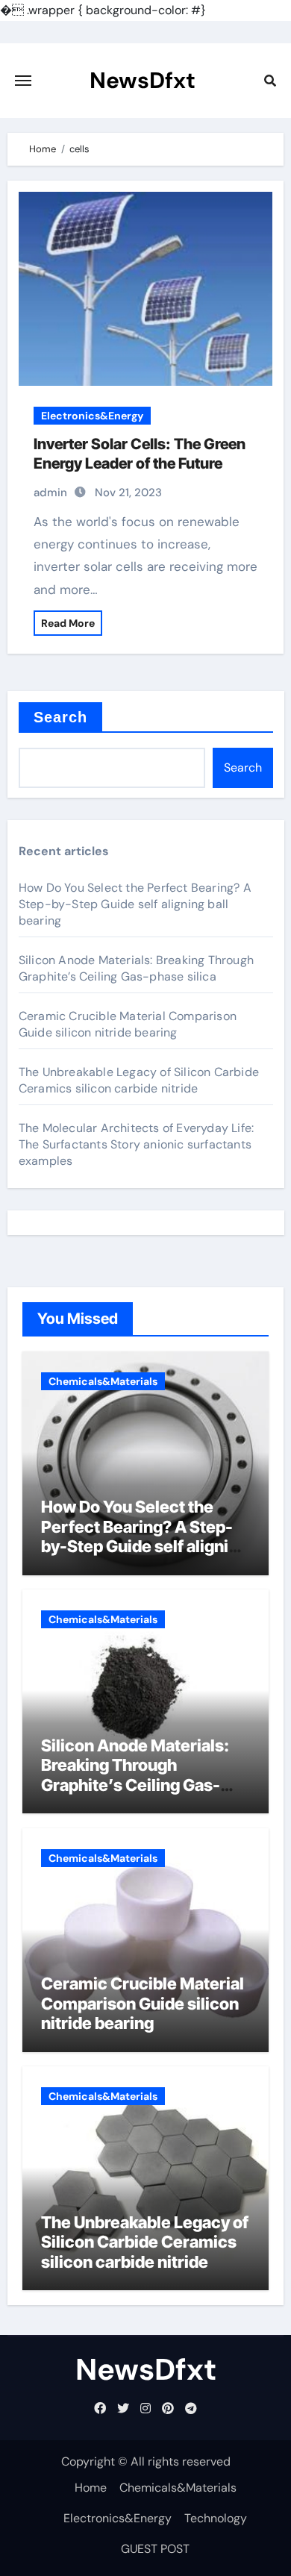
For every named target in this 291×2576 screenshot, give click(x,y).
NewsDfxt (143, 80)
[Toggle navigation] (23, 81)
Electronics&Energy (92, 416)
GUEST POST (155, 2549)
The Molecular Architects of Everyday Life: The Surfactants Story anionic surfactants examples (136, 1144)
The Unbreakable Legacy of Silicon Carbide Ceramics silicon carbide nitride (139, 1080)
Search (61, 717)
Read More (68, 623)
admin (50, 493)
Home (91, 2488)
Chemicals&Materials (103, 1381)
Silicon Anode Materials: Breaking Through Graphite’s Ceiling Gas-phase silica (136, 968)
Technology (216, 2518)
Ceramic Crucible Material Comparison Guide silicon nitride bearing (128, 1024)
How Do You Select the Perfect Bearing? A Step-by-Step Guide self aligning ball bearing (135, 904)
